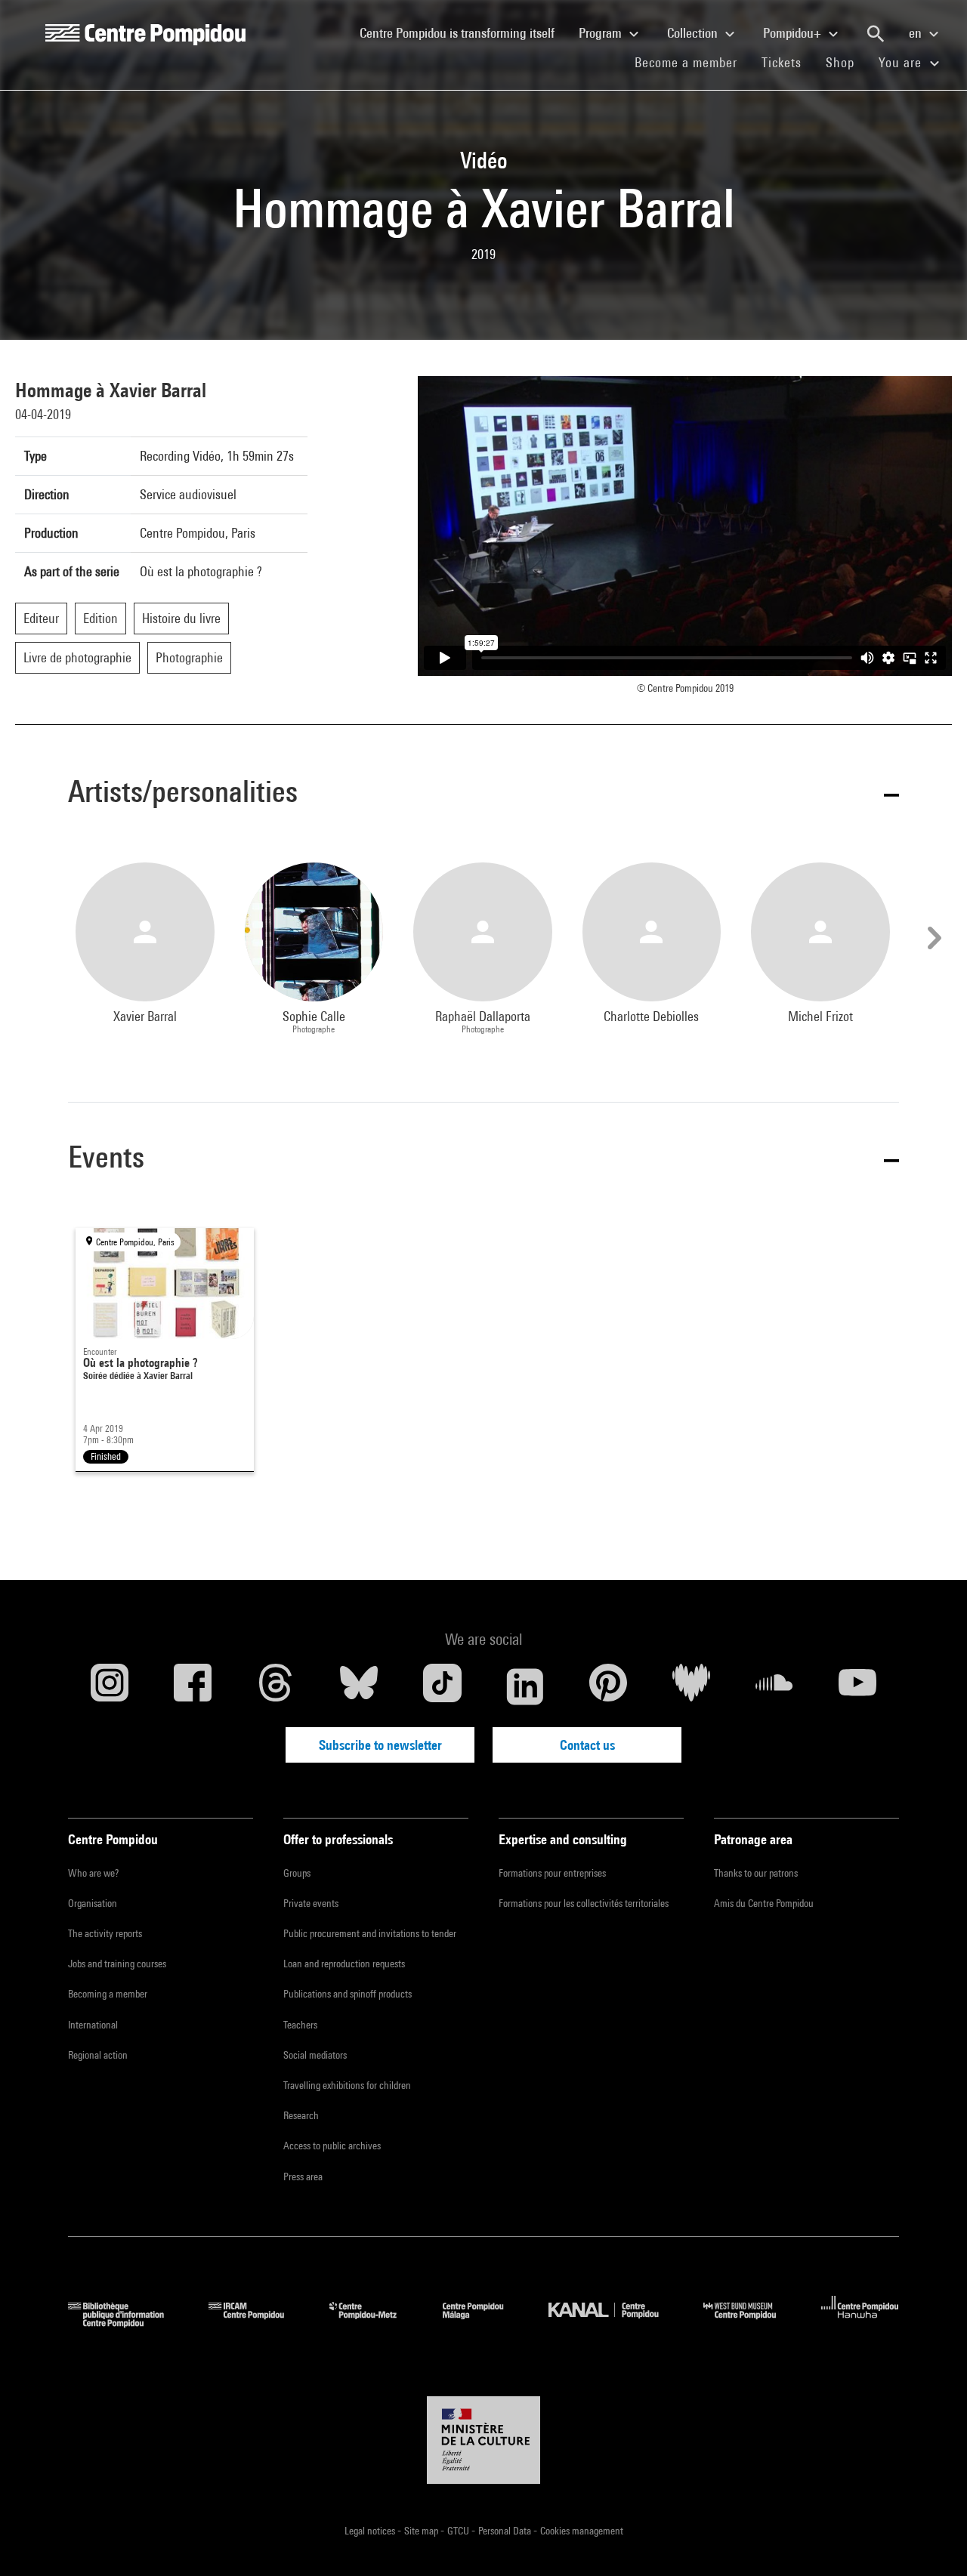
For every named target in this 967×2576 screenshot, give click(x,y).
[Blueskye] (359, 1686)
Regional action (98, 2055)
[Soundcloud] (774, 1686)
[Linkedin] (525, 1686)
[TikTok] (442, 1686)
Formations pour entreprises (552, 1873)
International (93, 2025)
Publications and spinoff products (348, 1994)
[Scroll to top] (931, 2541)
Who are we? (93, 1873)
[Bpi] (127, 2323)
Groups (297, 1873)
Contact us (587, 1745)
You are (902, 62)
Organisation (93, 1903)
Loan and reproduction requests (344, 1964)
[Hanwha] (860, 2323)
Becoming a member (108, 1994)
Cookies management (582, 2531)
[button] (483, 794)
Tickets (782, 62)
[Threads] (276, 1686)
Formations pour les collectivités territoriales (584, 1903)
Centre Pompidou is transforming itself (463, 32)
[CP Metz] (374, 2323)
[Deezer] (691, 1686)
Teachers (300, 2025)
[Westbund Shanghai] (751, 2323)
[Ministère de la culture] (483, 2440)
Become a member (692, 62)
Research (301, 2115)
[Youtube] (857, 1686)
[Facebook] (193, 1686)
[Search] (876, 34)
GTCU (459, 2531)
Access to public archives (332, 2146)
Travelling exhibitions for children (347, 2085)
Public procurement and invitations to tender (370, 1933)
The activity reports (105, 1933)
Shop (846, 62)
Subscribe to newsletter (380, 1745)
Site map (422, 2531)
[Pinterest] (608, 1686)
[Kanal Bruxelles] (615, 2323)
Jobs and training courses (117, 1964)
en (917, 33)
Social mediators (315, 2055)
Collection (694, 33)
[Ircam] (258, 2323)
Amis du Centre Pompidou (764, 1903)
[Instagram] (110, 1686)
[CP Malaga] (484, 2323)
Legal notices (371, 2531)
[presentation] (932, 938)
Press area (303, 2176)
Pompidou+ (794, 33)
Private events (311, 1903)
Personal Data (506, 2531)
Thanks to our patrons (756, 1873)
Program (602, 33)
